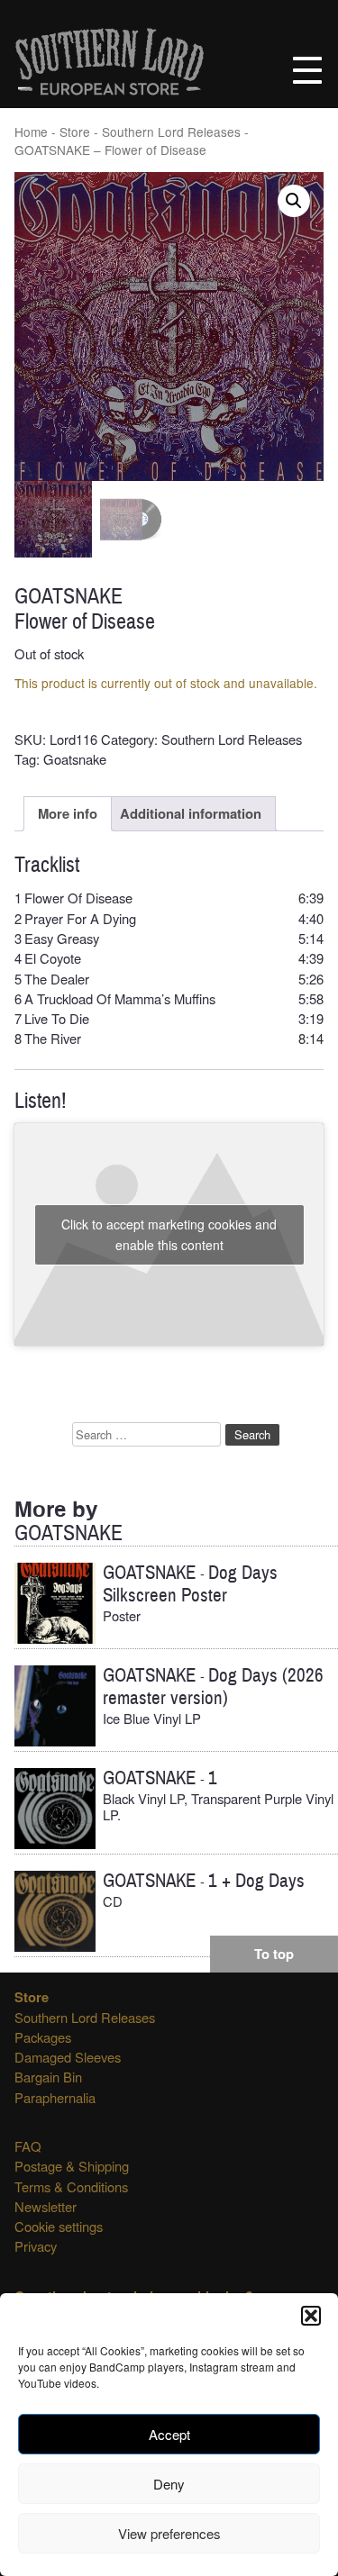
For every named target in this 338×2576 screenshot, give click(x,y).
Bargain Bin (48, 2077)
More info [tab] (68, 813)
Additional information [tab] (191, 813)
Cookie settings (59, 2226)
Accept (169, 2434)
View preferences (169, 2533)
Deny (169, 2484)
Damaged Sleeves (68, 2057)
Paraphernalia (55, 2097)
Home (31, 132)
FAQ (28, 2146)
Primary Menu (307, 70)
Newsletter (46, 2206)
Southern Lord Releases (171, 132)
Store (75, 132)
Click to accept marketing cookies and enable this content (169, 1234)
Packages (43, 2037)
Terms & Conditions (71, 2186)
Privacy (36, 2246)
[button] (311, 2316)
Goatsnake (75, 759)
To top (274, 1954)
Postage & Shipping (72, 2166)
